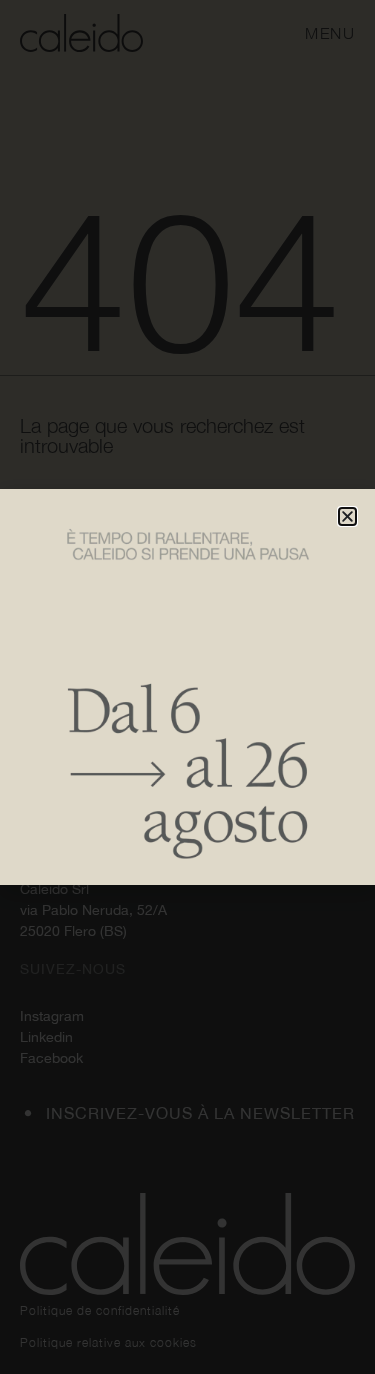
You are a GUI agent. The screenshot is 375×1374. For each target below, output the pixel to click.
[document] (187, 687)
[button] (347, 516)
